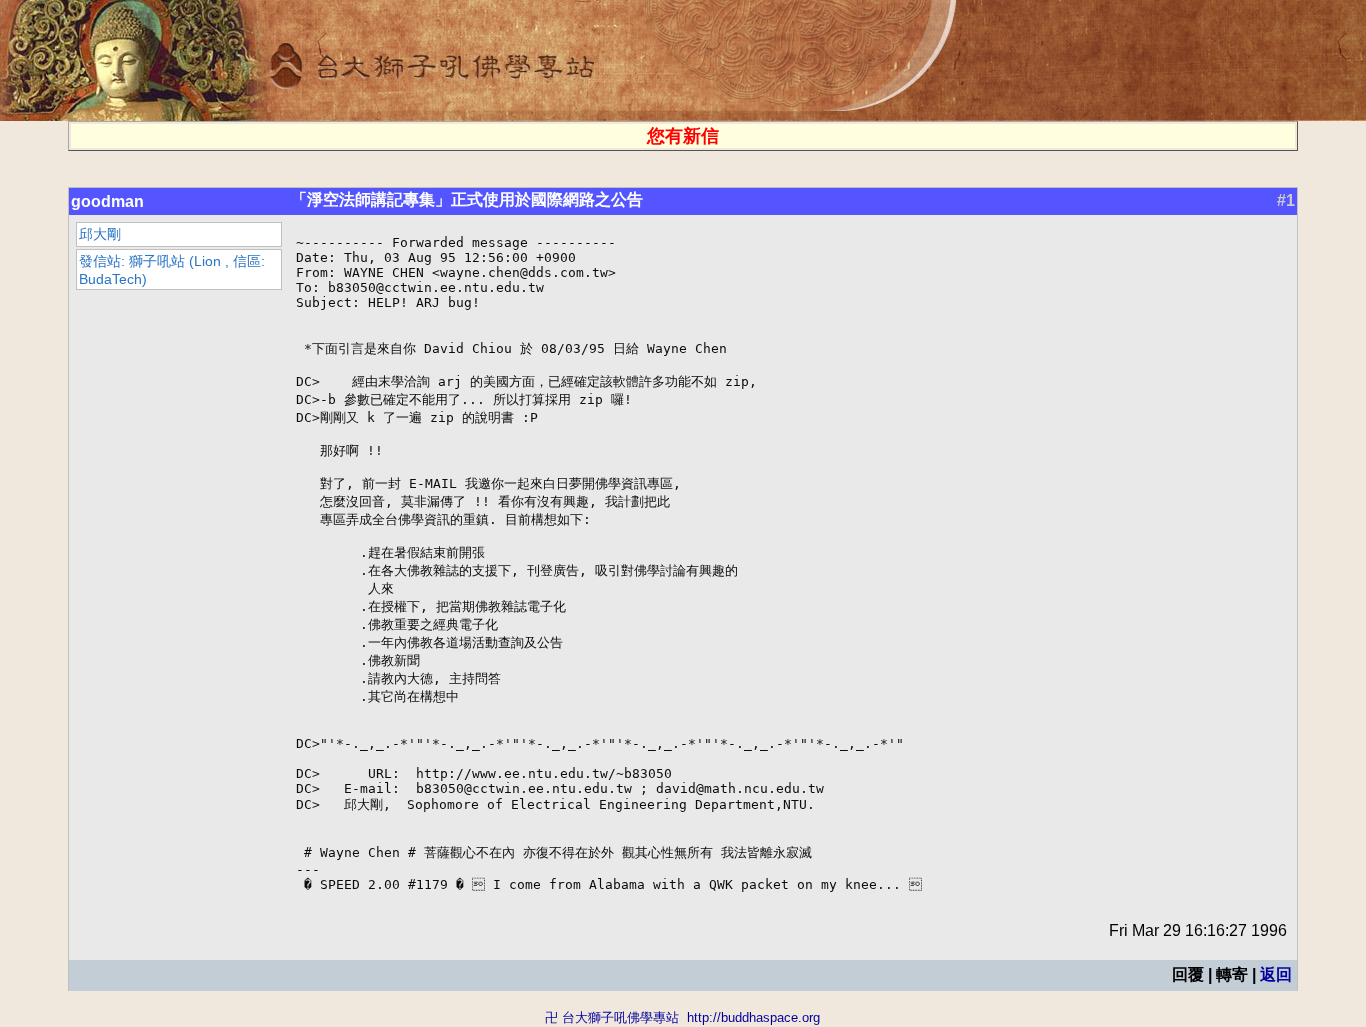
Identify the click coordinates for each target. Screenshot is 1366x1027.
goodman (107, 201)
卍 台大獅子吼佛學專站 (612, 1017)
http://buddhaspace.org (753, 1017)
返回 (1276, 974)
